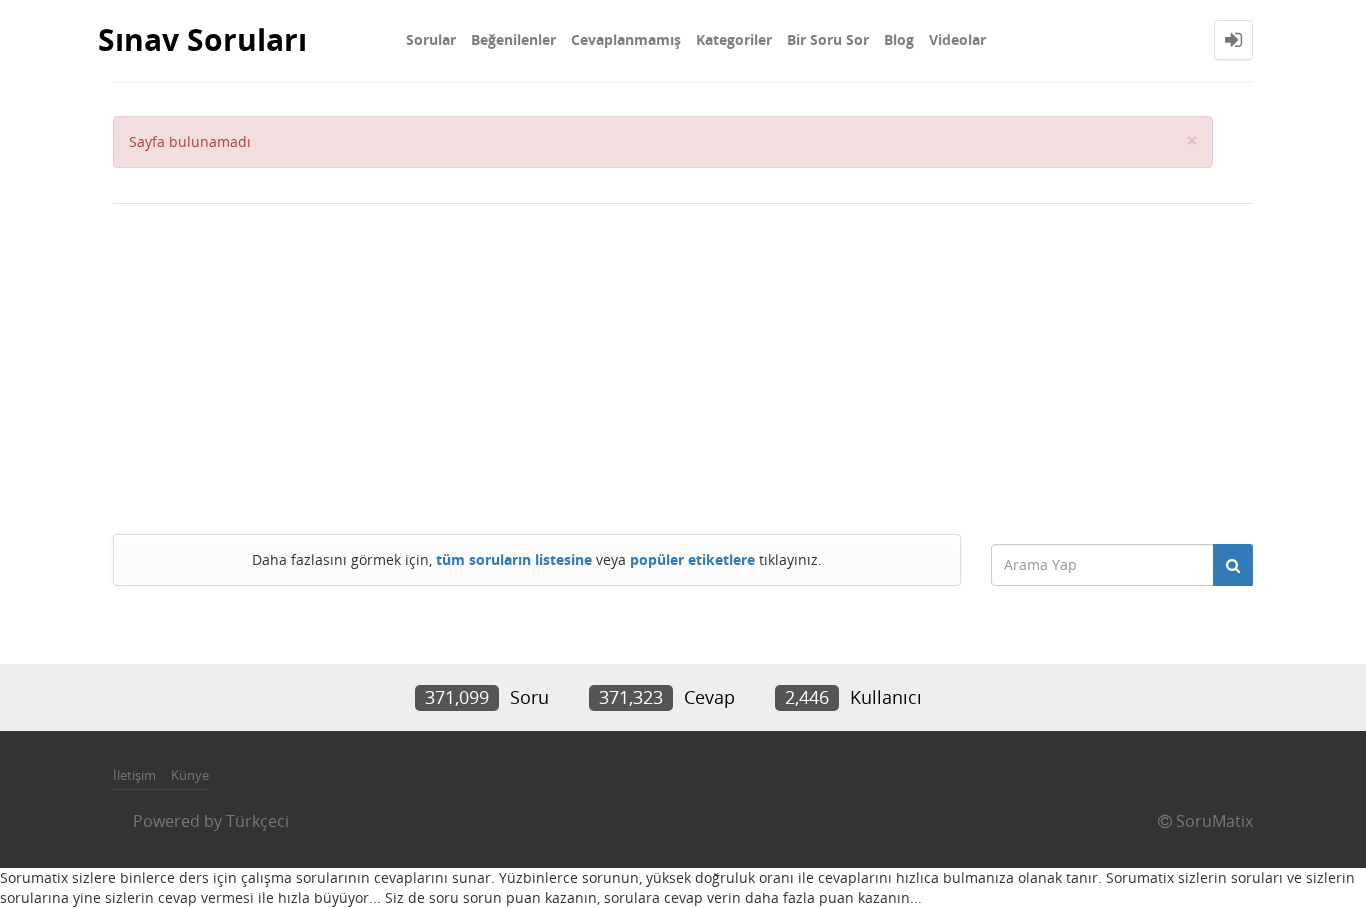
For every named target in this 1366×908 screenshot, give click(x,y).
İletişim (134, 775)
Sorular (431, 39)
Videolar (957, 39)
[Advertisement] (683, 364)
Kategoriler (734, 39)
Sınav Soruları (202, 39)
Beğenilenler (513, 39)
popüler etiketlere (692, 559)
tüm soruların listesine (514, 559)
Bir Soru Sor (828, 39)
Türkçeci (257, 821)
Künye (190, 775)
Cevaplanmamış (626, 39)
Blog (899, 39)
